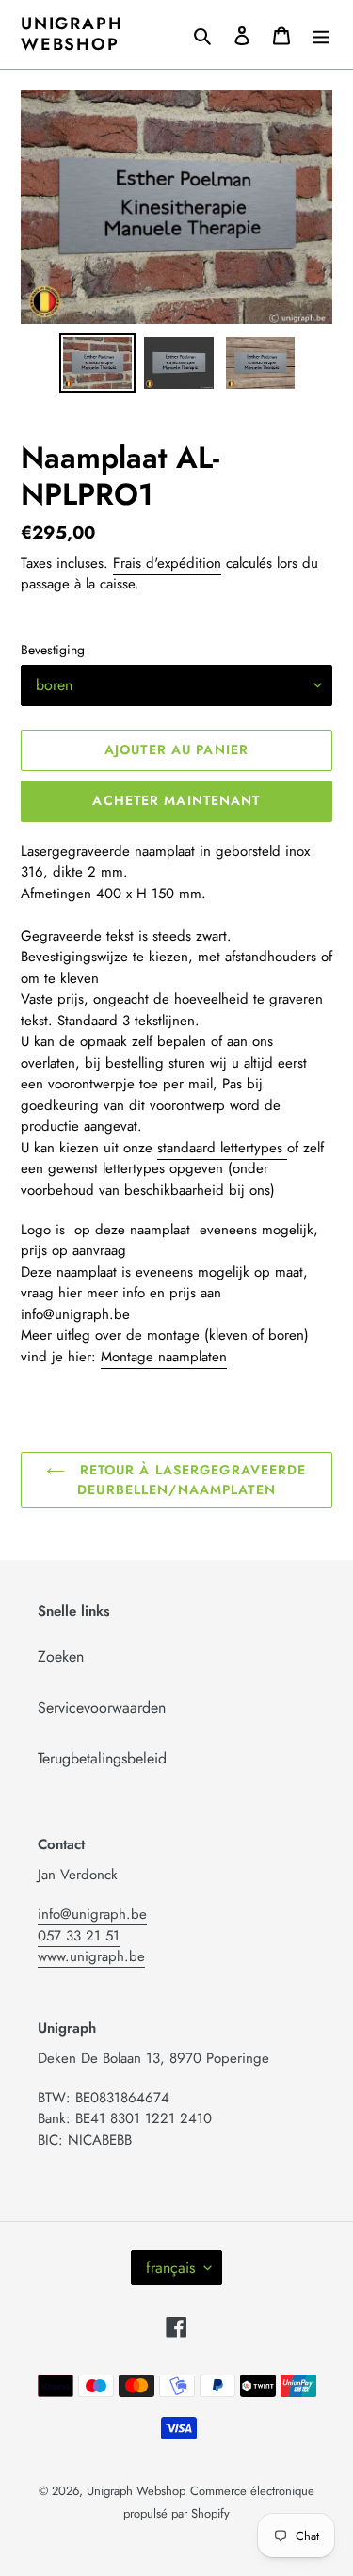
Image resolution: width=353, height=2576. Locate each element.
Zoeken (61, 1657)
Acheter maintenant (176, 800)
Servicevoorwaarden (102, 1707)
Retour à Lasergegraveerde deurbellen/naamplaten (190, 1480)
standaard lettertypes (222, 1148)
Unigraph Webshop (72, 34)
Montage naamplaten (164, 1357)
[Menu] (321, 35)
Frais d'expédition (167, 563)
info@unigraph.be (92, 1914)
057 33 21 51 (79, 1936)
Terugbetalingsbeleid (102, 1758)
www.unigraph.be (91, 1956)
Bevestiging (53, 650)
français (170, 2268)
